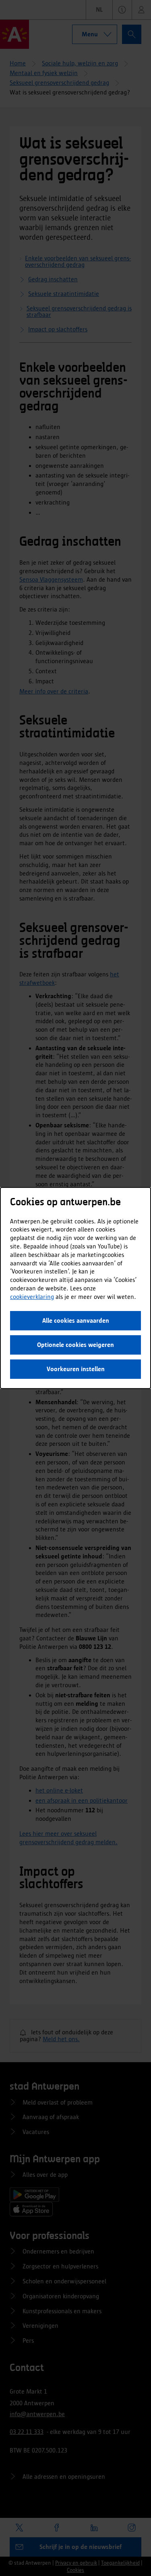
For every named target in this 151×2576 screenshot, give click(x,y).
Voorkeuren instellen (76, 1369)
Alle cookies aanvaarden (76, 1320)
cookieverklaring (32, 1297)
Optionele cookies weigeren (75, 1345)
